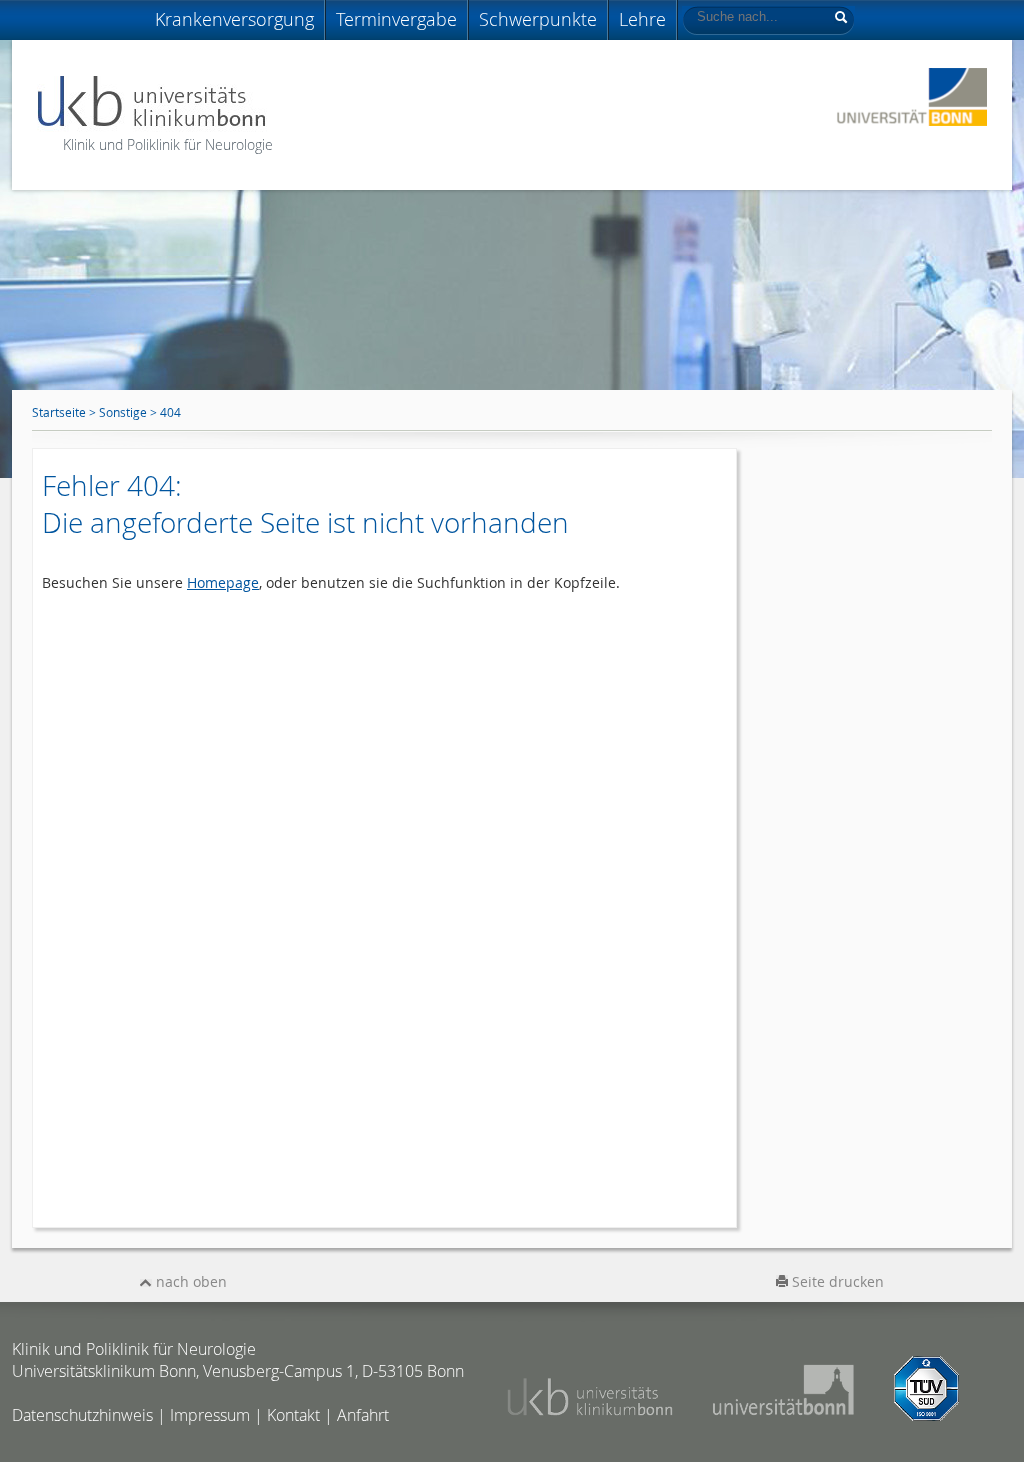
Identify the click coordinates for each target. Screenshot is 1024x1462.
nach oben (189, 1281)
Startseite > (65, 412)
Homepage (223, 582)
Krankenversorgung (234, 19)
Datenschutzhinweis (82, 1415)
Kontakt (293, 1415)
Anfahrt (363, 1415)
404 (170, 412)
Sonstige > (129, 412)
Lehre (642, 19)
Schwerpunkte (538, 19)
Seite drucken (836, 1281)
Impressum (210, 1415)
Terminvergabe (396, 19)
